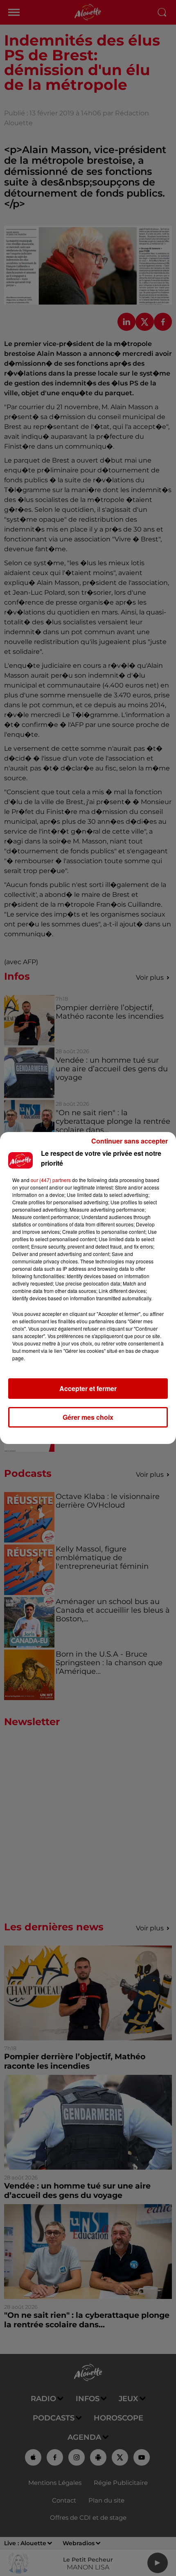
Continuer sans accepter (130, 1141)
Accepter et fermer (88, 1388)
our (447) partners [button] (51, 1180)
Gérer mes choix (88, 1417)
